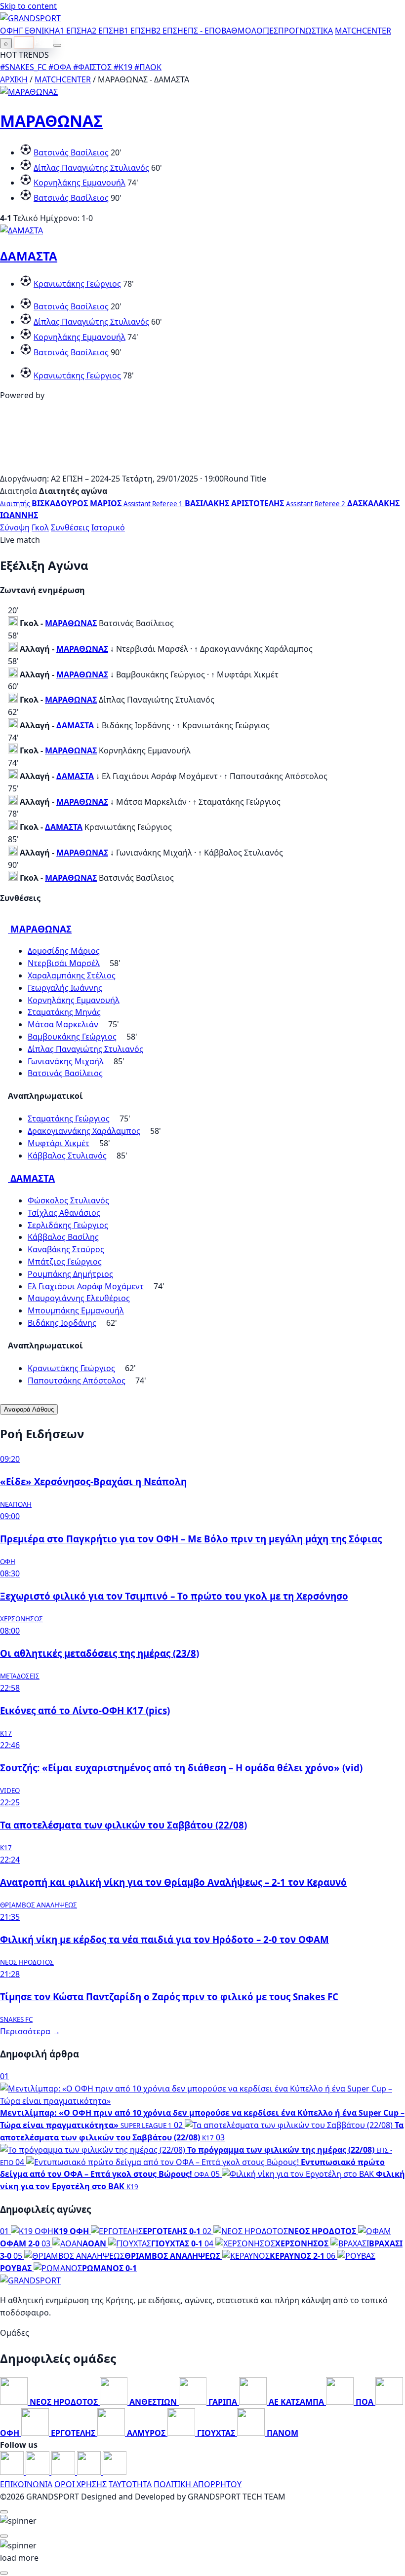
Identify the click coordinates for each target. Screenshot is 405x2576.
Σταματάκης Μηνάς (64, 1012)
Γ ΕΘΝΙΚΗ (37, 31)
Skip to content (28, 6)
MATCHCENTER (63, 79)
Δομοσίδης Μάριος (64, 951)
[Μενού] (57, 45)
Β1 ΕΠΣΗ (135, 31)
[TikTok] (115, 2472)
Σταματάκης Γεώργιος (69, 1119)
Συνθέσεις (70, 527)
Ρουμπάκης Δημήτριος (70, 1274)
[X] (90, 2472)
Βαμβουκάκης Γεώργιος (72, 1037)
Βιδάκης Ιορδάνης (62, 1323)
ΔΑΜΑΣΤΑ (29, 256)
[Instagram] (39, 2472)
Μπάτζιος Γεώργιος (65, 1262)
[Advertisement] (202, 466)
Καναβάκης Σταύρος (66, 1249)
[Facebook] (13, 2472)
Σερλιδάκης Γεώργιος (68, 1225)
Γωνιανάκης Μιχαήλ (66, 1061)
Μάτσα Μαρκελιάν (63, 1024)
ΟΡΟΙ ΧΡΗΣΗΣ (81, 2484)
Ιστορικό (108, 527)
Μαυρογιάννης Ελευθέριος (79, 1298)
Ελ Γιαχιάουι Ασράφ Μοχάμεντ (86, 1286)
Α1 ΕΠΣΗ (71, 31)
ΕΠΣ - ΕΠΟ (202, 31)
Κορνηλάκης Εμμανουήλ (80, 183)
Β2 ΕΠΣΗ (167, 31)
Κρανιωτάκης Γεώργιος (77, 284)
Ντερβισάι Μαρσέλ (64, 963)
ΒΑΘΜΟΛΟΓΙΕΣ (250, 31)
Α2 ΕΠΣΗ (103, 31)
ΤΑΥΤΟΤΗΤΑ (130, 2484)
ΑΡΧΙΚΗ (14, 79)
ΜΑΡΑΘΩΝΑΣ (51, 121)
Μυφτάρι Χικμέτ (59, 1143)
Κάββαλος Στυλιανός (67, 1156)
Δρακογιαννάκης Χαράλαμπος (84, 1131)
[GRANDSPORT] (30, 18)
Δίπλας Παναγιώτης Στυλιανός (91, 168)
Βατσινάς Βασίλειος (71, 152)
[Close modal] (4, 2512)
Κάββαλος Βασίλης (63, 1237)
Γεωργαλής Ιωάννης (65, 988)
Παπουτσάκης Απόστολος (77, 1381)
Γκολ (40, 527)
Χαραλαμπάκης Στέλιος (72, 975)
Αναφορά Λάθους (29, 1409)
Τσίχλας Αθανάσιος (64, 1213)
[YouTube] (64, 2472)
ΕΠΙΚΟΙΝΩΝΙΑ (26, 2484)
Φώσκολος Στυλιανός (68, 1200)
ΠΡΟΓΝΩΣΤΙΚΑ (305, 31)
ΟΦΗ (9, 31)
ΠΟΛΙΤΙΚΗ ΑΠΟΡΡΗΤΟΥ (198, 2484)
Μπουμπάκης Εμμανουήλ (76, 1310)
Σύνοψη (15, 527)
